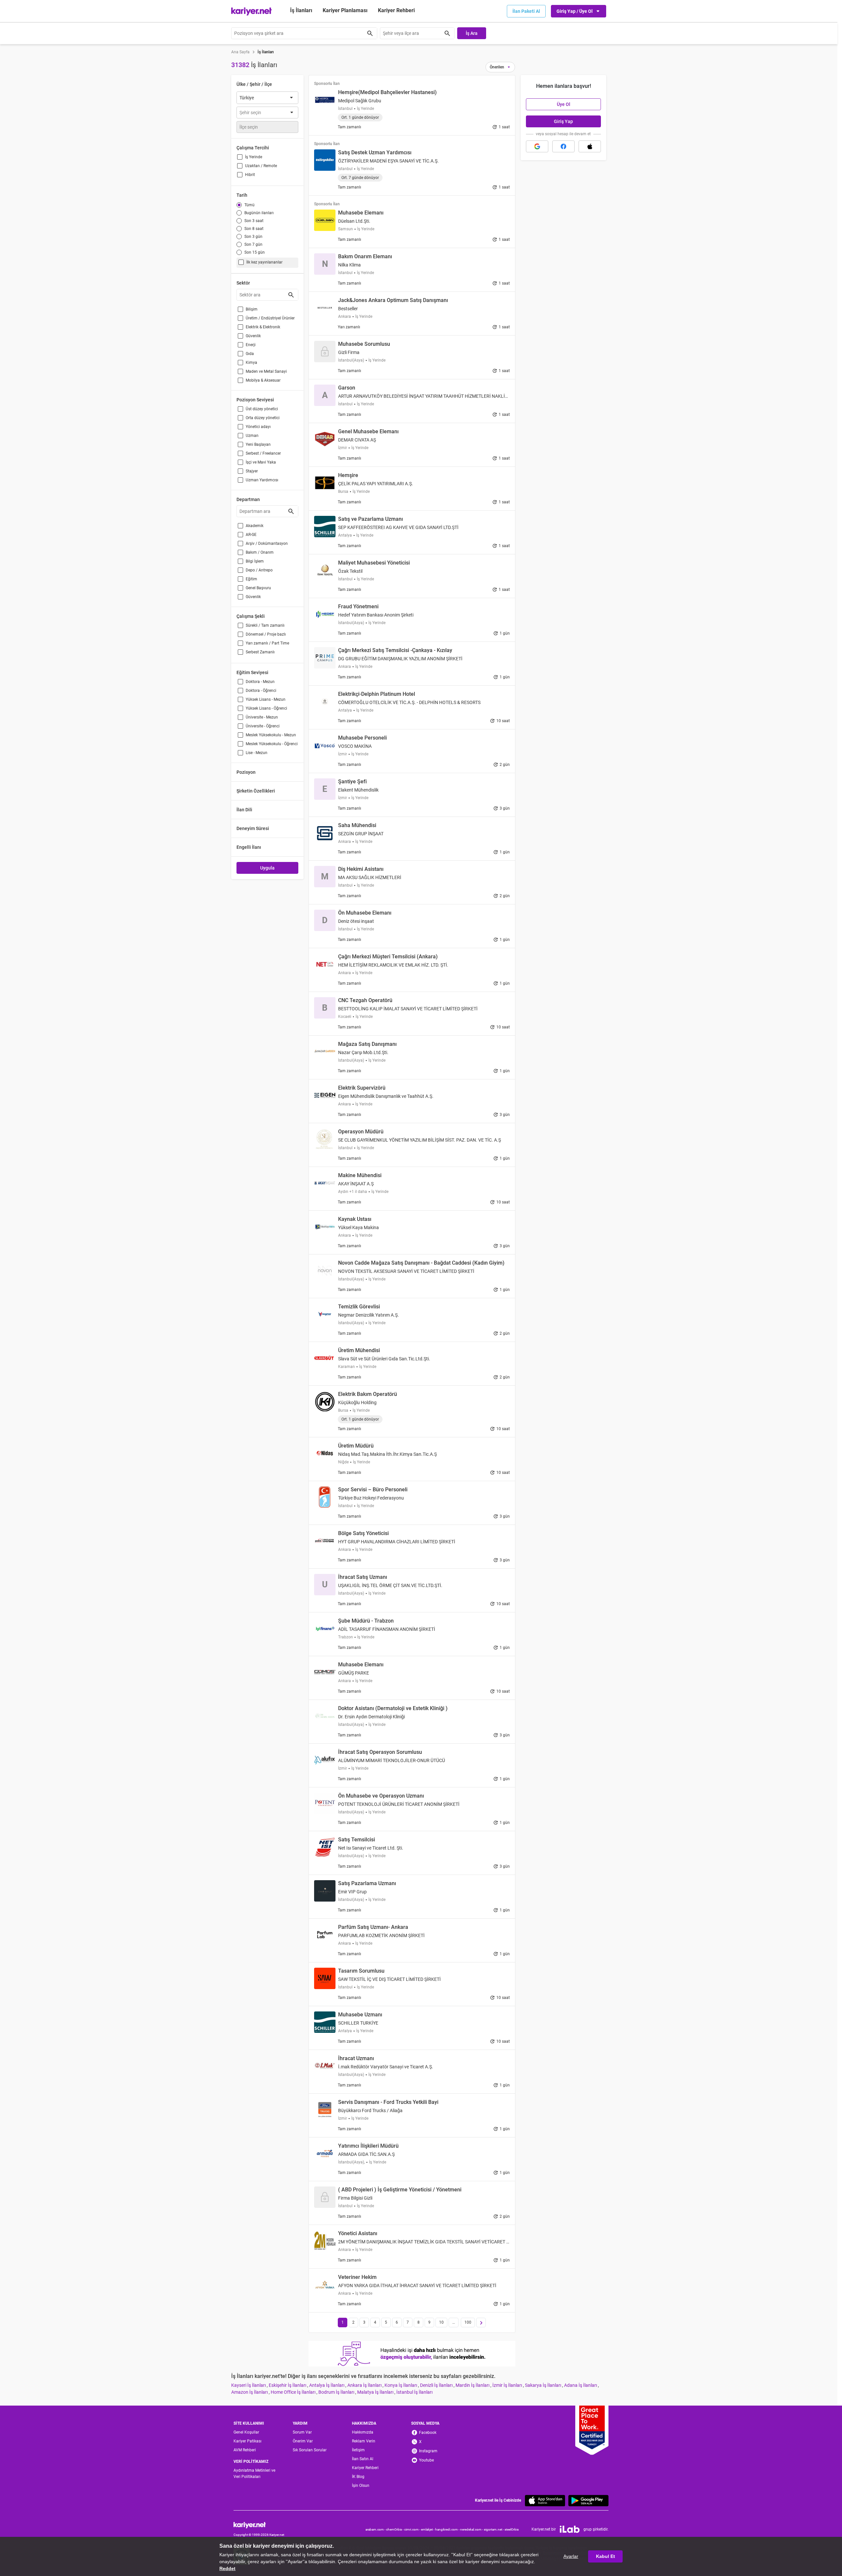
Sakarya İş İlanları (544, 2385)
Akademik (255, 526)
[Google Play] (588, 2500)
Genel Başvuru (258, 588)
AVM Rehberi (245, 2450)
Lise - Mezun (257, 753)
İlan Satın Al (363, 2459)
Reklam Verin (364, 2441)
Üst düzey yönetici (262, 409)
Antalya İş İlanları (327, 2385)
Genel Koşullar (246, 2432)
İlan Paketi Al (526, 11)
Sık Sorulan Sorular (310, 2450)
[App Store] (545, 2500)
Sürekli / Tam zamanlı (265, 625)
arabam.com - (376, 2529)
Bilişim (252, 309)
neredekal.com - (472, 2529)
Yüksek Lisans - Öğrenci (266, 708)
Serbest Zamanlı (260, 652)
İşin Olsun (361, 2486)
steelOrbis (512, 2529)
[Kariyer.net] (259, 2525)
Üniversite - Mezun (262, 717)
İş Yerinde (254, 157)
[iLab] (570, 2529)
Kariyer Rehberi (365, 2468)
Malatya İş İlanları (376, 2392)
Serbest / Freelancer (263, 453)
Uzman (252, 436)
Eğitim (251, 579)
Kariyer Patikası (248, 2441)
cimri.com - (413, 2529)
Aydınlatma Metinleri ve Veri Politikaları (254, 2474)
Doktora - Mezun (260, 682)
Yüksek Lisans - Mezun (266, 699)
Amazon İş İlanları (250, 2392)
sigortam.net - (494, 2529)
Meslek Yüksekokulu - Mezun (271, 735)
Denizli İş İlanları (437, 2385)
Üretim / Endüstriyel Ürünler (270, 318)
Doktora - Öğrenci (261, 691)
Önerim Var (303, 2441)
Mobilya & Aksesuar (263, 380)
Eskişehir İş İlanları (288, 2385)
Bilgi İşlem (255, 561)
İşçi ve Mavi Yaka (261, 462)
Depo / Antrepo (259, 570)
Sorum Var (302, 2432)
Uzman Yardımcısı (262, 480)
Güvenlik (253, 336)
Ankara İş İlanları (365, 2385)
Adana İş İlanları (581, 2385)
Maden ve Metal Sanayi (266, 371)
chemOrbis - (395, 2529)
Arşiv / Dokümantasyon (267, 543)
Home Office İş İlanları (294, 2392)
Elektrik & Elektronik (263, 327)
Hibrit (250, 175)
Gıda (250, 354)
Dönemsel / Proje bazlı (266, 634)
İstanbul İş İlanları (414, 2392)
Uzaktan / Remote (261, 166)
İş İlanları (301, 10)
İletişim (358, 2450)
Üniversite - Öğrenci (263, 726)
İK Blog (358, 2477)
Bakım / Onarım (260, 552)
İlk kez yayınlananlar (264, 262)
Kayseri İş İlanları (249, 2385)
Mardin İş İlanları (473, 2385)
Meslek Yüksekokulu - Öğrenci (272, 744)
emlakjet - (428, 2529)
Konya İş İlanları (401, 2385)
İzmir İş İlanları (508, 2385)
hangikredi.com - (448, 2529)
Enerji (251, 345)
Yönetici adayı (258, 427)
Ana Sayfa (240, 52)
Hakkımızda (363, 2432)
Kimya (251, 363)
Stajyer (252, 471)
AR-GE (251, 535)
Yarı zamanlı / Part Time (267, 643)
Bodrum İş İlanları (337, 2392)
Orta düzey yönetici (263, 418)
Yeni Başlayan (258, 444)
